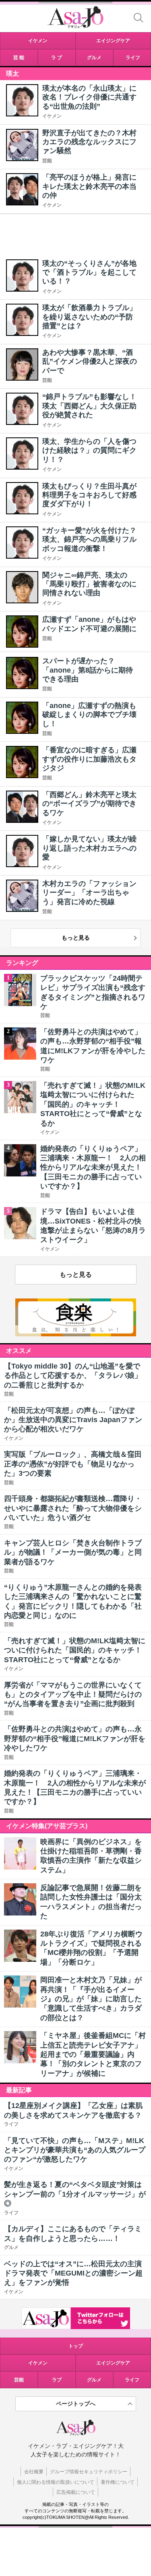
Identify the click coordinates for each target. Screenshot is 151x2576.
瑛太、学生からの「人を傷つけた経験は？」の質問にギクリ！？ (89, 450)
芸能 (47, 161)
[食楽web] (76, 1334)
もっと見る (76, 938)
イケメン (52, 116)
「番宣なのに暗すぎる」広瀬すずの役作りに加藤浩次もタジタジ (89, 759)
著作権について (118, 2482)
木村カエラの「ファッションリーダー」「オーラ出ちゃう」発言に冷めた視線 (89, 893)
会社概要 (34, 2472)
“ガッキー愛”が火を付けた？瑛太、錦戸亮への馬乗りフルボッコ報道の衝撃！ (89, 539)
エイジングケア (113, 2363)
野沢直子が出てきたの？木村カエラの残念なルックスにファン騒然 (89, 142)
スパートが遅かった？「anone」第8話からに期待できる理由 (88, 670)
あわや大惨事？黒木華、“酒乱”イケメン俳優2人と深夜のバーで (90, 361)
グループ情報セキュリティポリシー (89, 2472)
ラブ (57, 2380)
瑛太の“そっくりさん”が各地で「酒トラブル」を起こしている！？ (89, 272)
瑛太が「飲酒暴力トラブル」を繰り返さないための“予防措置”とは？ (89, 317)
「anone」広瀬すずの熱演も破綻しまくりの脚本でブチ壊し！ (89, 715)
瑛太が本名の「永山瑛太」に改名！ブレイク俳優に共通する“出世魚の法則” (89, 97)
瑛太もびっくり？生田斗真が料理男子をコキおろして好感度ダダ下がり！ (89, 495)
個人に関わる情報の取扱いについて (56, 2482)
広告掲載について (76, 2492)
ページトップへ (76, 2404)
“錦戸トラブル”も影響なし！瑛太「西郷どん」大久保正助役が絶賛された (89, 406)
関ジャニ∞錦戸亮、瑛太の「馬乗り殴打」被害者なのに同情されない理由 (89, 584)
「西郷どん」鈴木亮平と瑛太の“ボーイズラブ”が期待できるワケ (89, 804)
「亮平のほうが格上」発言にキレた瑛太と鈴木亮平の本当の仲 (89, 186)
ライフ (132, 2380)
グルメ (94, 2380)
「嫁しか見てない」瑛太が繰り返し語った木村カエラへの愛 (89, 848)
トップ (76, 2346)
